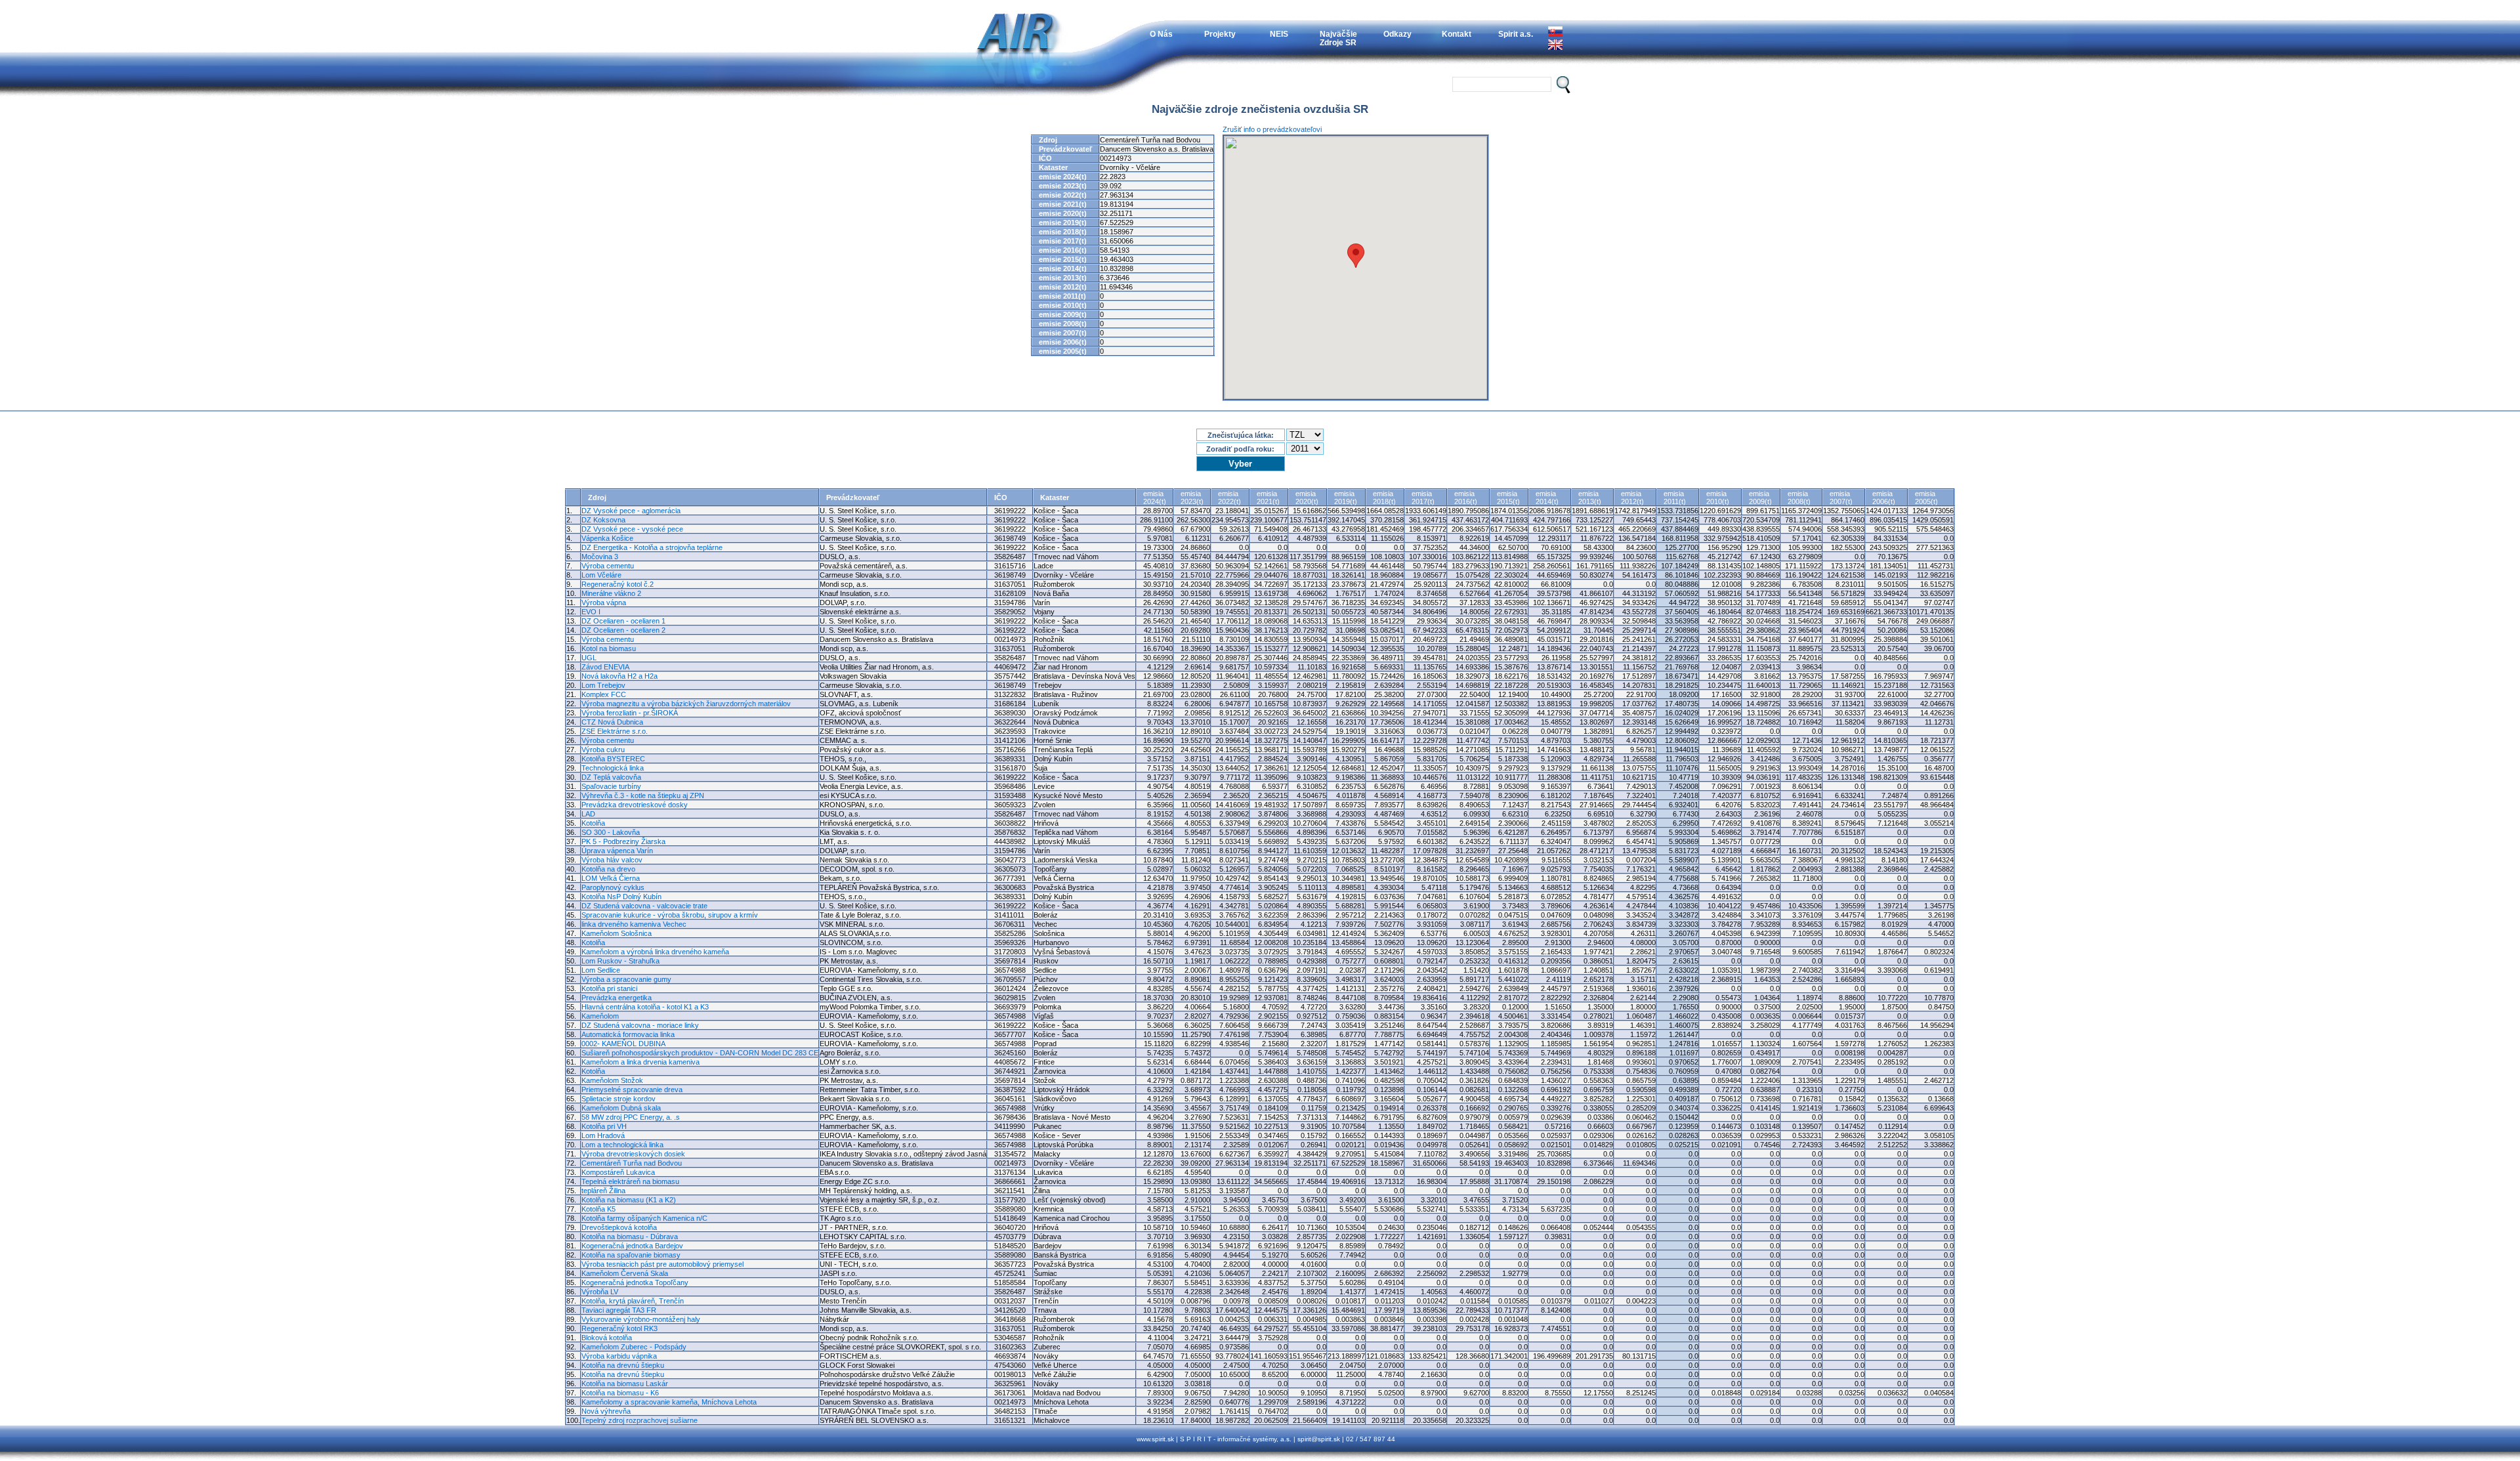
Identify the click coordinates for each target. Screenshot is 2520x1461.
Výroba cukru (603, 750)
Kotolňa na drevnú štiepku (623, 1365)
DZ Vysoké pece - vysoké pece (632, 529)
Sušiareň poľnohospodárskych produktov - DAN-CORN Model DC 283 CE (700, 1053)
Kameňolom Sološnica (617, 933)
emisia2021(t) (1268, 498)
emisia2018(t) (1384, 498)
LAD (588, 814)
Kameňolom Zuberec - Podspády (634, 1347)
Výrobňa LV (600, 1292)
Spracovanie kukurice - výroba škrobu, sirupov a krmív (670, 915)
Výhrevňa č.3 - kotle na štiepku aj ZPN (643, 795)
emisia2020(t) (1307, 498)
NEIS (1279, 34)
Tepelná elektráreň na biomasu (630, 1181)
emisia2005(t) (1926, 498)
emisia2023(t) (1192, 498)
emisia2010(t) (1718, 498)
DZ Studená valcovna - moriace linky (640, 1025)
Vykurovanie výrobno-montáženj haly (641, 1319)
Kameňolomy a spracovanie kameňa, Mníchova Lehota (669, 1402)
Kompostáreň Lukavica (618, 1172)
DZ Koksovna (603, 520)
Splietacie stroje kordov (619, 1099)
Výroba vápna (604, 603)
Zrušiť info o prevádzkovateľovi (1272, 129)
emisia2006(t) (1884, 498)
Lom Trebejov (603, 685)
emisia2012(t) (1632, 498)
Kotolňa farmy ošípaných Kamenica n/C (644, 1218)
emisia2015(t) (1508, 498)
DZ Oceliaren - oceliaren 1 (623, 621)
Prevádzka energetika (617, 998)
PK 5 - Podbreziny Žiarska (623, 841)
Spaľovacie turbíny (611, 786)
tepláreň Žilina (603, 1191)
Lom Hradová (603, 1135)
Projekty (1220, 34)
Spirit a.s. (1516, 34)
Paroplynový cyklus (613, 887)
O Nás (1161, 34)
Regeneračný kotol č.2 (618, 584)
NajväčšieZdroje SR (1338, 38)
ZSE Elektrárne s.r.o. (615, 731)
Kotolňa (593, 823)
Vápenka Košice (607, 538)
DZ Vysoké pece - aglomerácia (631, 511)
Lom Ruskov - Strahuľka (620, 961)
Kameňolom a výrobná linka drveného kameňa (655, 952)
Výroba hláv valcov (612, 860)
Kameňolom (600, 1016)
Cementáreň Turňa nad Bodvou (632, 1163)
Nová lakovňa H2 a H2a (619, 676)
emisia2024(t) (1155, 498)
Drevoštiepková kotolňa (619, 1227)
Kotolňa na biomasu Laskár (625, 1384)
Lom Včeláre (601, 575)
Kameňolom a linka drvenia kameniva (640, 1062)
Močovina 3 (600, 557)
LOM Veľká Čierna (611, 878)
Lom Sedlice (601, 970)
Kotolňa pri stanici (609, 988)
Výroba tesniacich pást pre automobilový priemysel (662, 1264)
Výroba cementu (608, 566)
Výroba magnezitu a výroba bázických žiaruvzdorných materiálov (686, 704)
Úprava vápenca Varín (617, 851)
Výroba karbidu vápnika (619, 1356)
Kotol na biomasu (609, 648)
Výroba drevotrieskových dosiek (633, 1154)
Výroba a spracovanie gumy (626, 979)
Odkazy (1397, 34)
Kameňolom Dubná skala (621, 1108)
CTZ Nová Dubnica (612, 722)
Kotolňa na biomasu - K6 (620, 1393)
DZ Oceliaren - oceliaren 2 (623, 630)
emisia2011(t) (1675, 498)
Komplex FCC (604, 694)
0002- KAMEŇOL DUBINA (623, 1044)
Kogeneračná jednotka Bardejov (632, 1246)
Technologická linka (613, 768)
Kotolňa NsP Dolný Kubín (621, 897)
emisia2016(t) (1466, 498)
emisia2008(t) (1799, 498)
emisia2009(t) (1760, 498)
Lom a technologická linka (622, 1145)
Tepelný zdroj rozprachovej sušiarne (640, 1420)
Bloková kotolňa (607, 1338)
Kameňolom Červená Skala (625, 1273)
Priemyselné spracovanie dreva (632, 1090)
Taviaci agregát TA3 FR (619, 1310)
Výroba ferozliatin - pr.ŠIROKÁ (630, 713)
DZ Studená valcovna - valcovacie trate (644, 906)
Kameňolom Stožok (612, 1080)
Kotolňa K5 (598, 1209)
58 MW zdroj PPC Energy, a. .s (631, 1117)
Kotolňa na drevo (608, 869)
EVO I (591, 612)
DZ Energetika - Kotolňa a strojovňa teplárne (652, 547)
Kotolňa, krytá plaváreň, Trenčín (633, 1301)
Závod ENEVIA (605, 667)
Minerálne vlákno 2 (611, 593)
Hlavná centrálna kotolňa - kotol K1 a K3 (645, 1007)
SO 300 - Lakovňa (611, 832)
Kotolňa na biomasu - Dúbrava (630, 1237)
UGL (589, 658)
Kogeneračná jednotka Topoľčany (635, 1282)
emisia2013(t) (1590, 498)
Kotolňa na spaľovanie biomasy (631, 1255)
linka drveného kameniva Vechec (634, 924)
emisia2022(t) (1229, 498)
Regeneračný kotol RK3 (619, 1328)
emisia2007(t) (1841, 498)
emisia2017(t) (1423, 498)
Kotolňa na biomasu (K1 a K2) (629, 1200)
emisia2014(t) (1547, 498)
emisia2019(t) (1346, 498)
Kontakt (1457, 34)
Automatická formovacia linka (628, 1034)
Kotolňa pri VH (604, 1126)
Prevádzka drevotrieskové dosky (635, 805)
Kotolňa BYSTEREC (613, 759)
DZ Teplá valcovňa (611, 777)
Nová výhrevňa (606, 1411)
